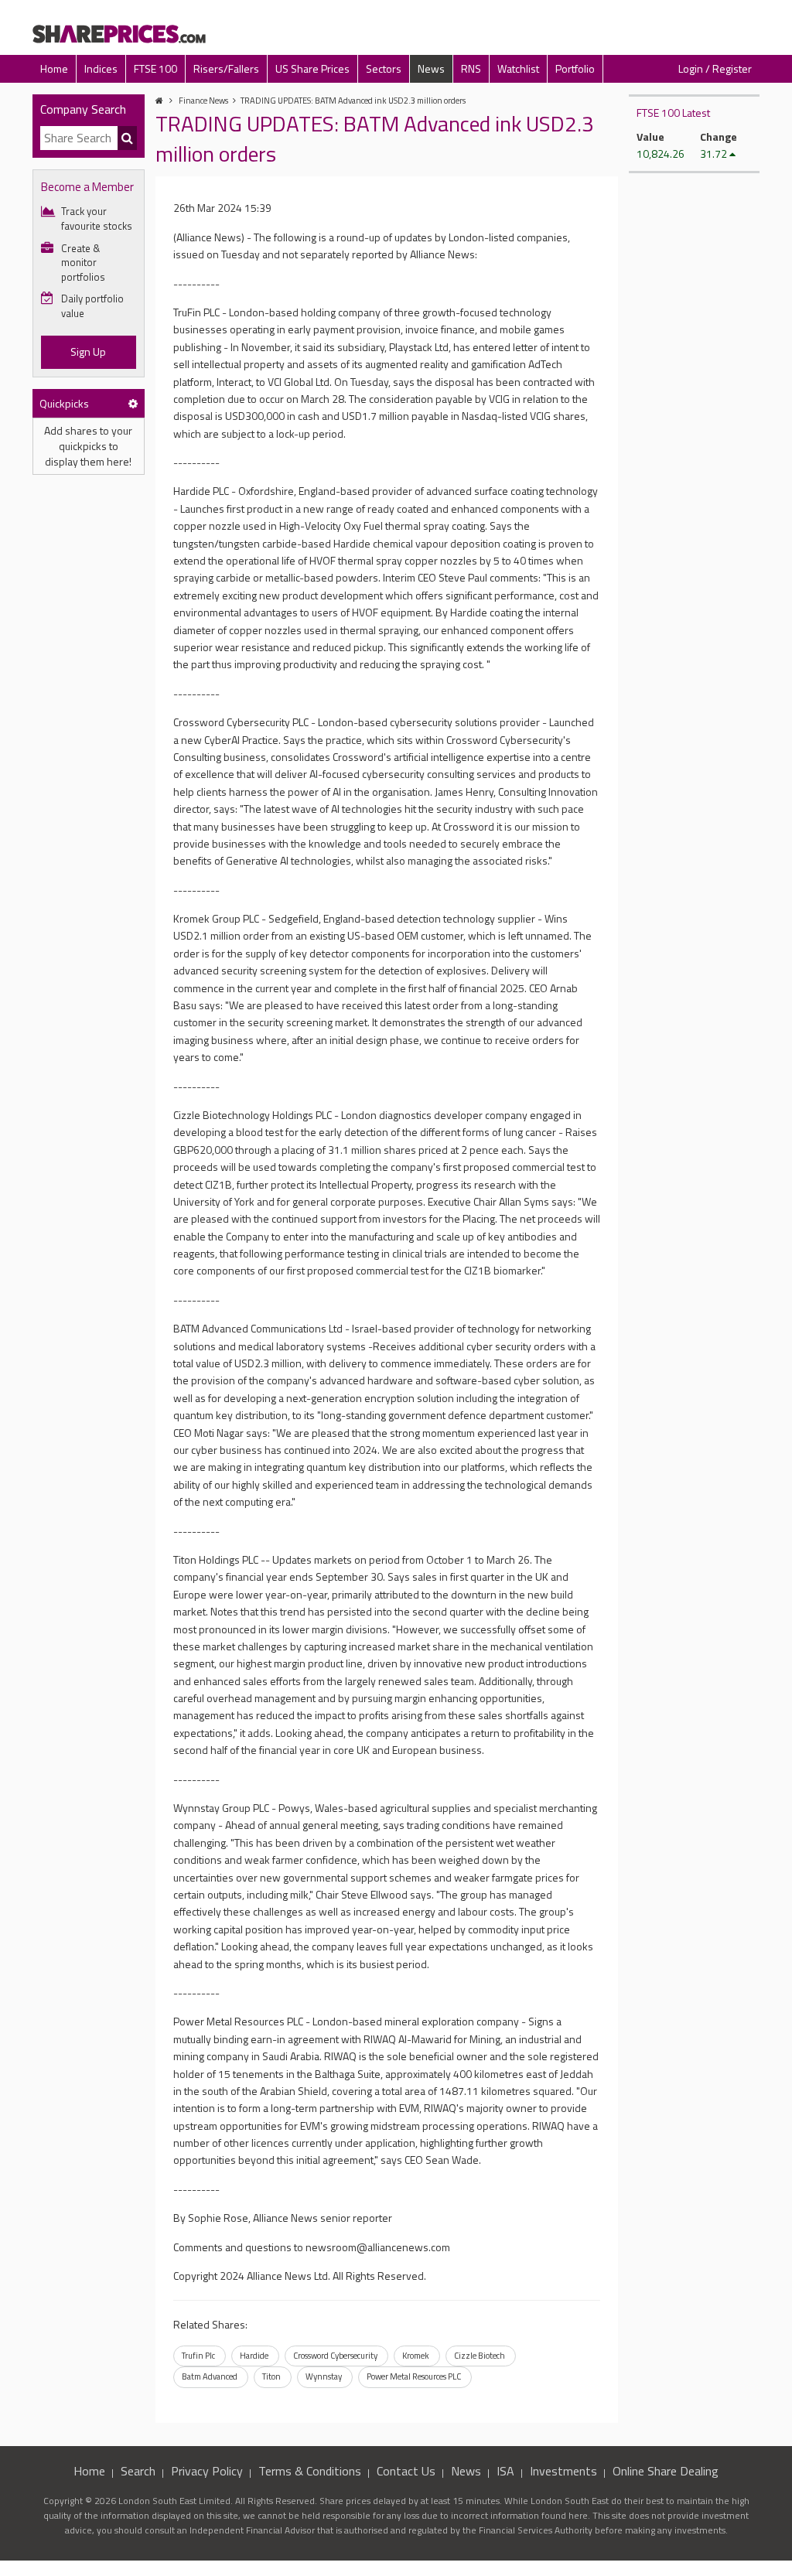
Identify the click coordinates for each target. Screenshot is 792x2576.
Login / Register (715, 68)
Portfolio (575, 68)
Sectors (384, 68)
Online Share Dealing (666, 2471)
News (431, 68)
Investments (563, 2471)
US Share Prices (312, 68)
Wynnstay (324, 2376)
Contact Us (406, 2471)
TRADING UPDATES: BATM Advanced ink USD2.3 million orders (353, 101)
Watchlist (518, 68)
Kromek (416, 2356)
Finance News (203, 101)
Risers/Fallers (226, 68)
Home (54, 68)
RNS (471, 68)
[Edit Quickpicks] (133, 403)
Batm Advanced (210, 2376)
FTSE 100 (155, 68)
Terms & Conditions (310, 2471)
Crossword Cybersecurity (335, 2356)
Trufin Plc (198, 2356)
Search (138, 2471)
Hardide (254, 2356)
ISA (505, 2471)
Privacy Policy (207, 2471)
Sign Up (88, 351)
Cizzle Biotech (480, 2356)
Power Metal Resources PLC (414, 2376)
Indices (101, 68)
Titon (271, 2376)
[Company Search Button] (127, 138)
